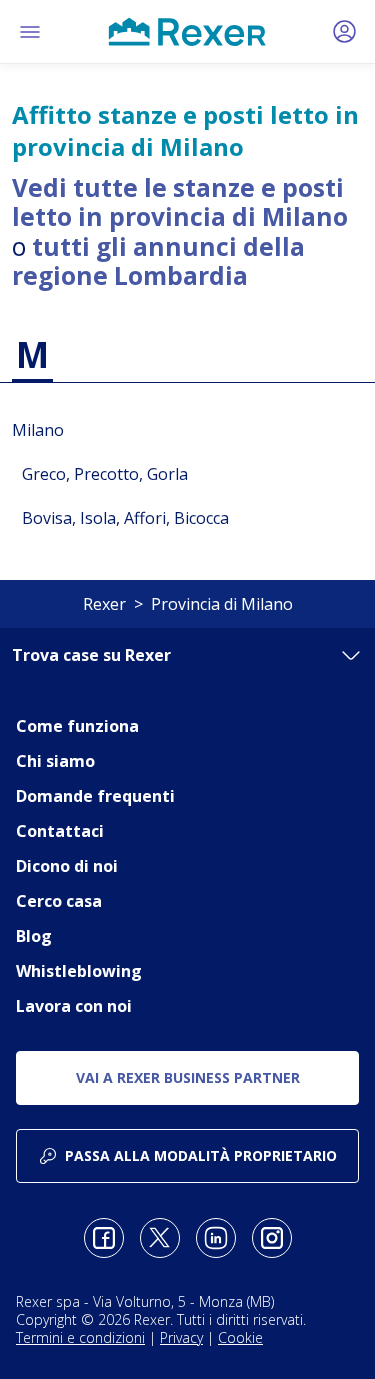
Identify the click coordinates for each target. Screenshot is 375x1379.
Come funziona (77, 726)
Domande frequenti (95, 796)
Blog (34, 936)
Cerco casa (59, 901)
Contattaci (60, 831)
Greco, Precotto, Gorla (105, 474)
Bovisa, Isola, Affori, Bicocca (125, 518)
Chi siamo (55, 761)
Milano (38, 430)
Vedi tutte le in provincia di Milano (180, 202)
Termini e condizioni (80, 1337)
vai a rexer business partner (188, 1077)
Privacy (181, 1337)
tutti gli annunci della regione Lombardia (158, 261)
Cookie (240, 1337)
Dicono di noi (67, 866)
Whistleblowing (79, 971)
